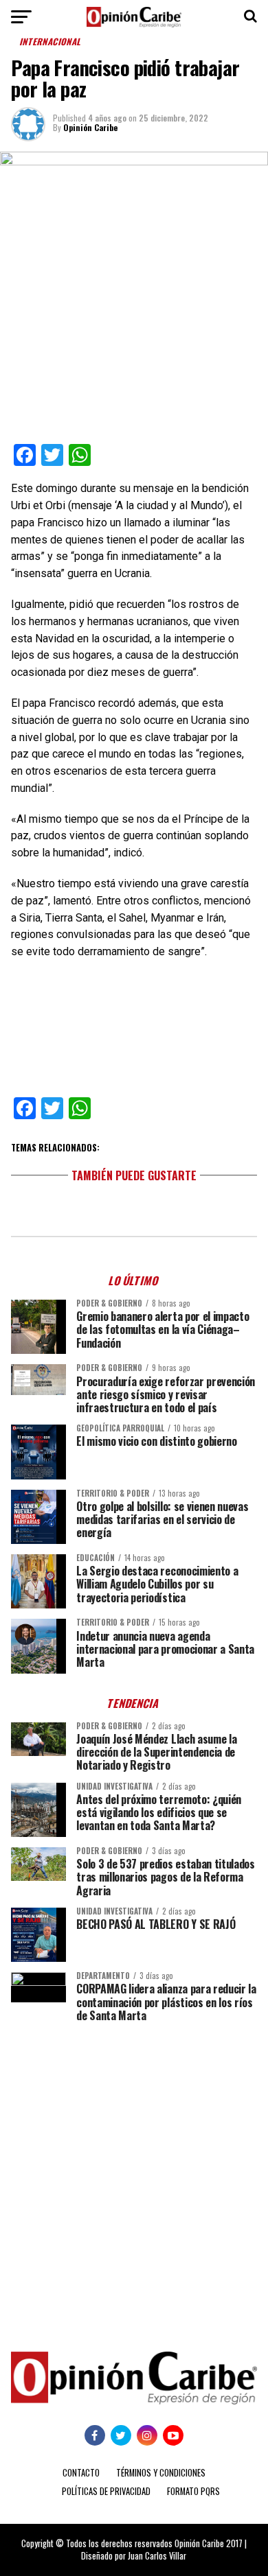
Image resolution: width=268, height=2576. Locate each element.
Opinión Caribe (90, 127)
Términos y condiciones (161, 2473)
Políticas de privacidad (106, 2491)
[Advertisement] (134, 2177)
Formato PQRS (193, 2491)
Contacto (81, 2473)
